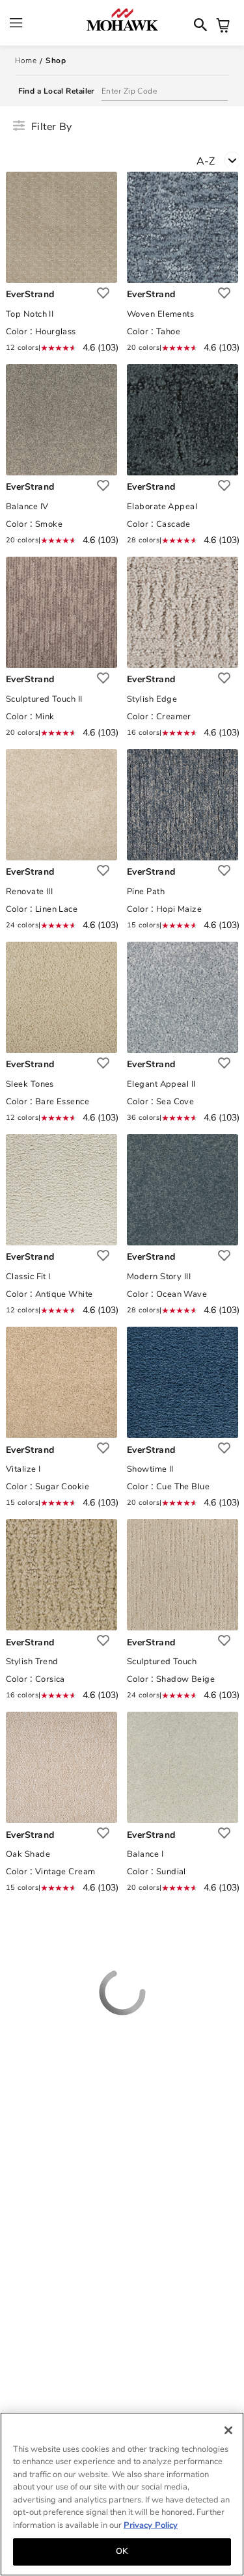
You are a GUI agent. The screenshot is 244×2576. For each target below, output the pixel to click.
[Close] (228, 2430)
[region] (122, 2494)
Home (26, 60)
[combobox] (220, 164)
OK (122, 2551)
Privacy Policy (151, 2525)
